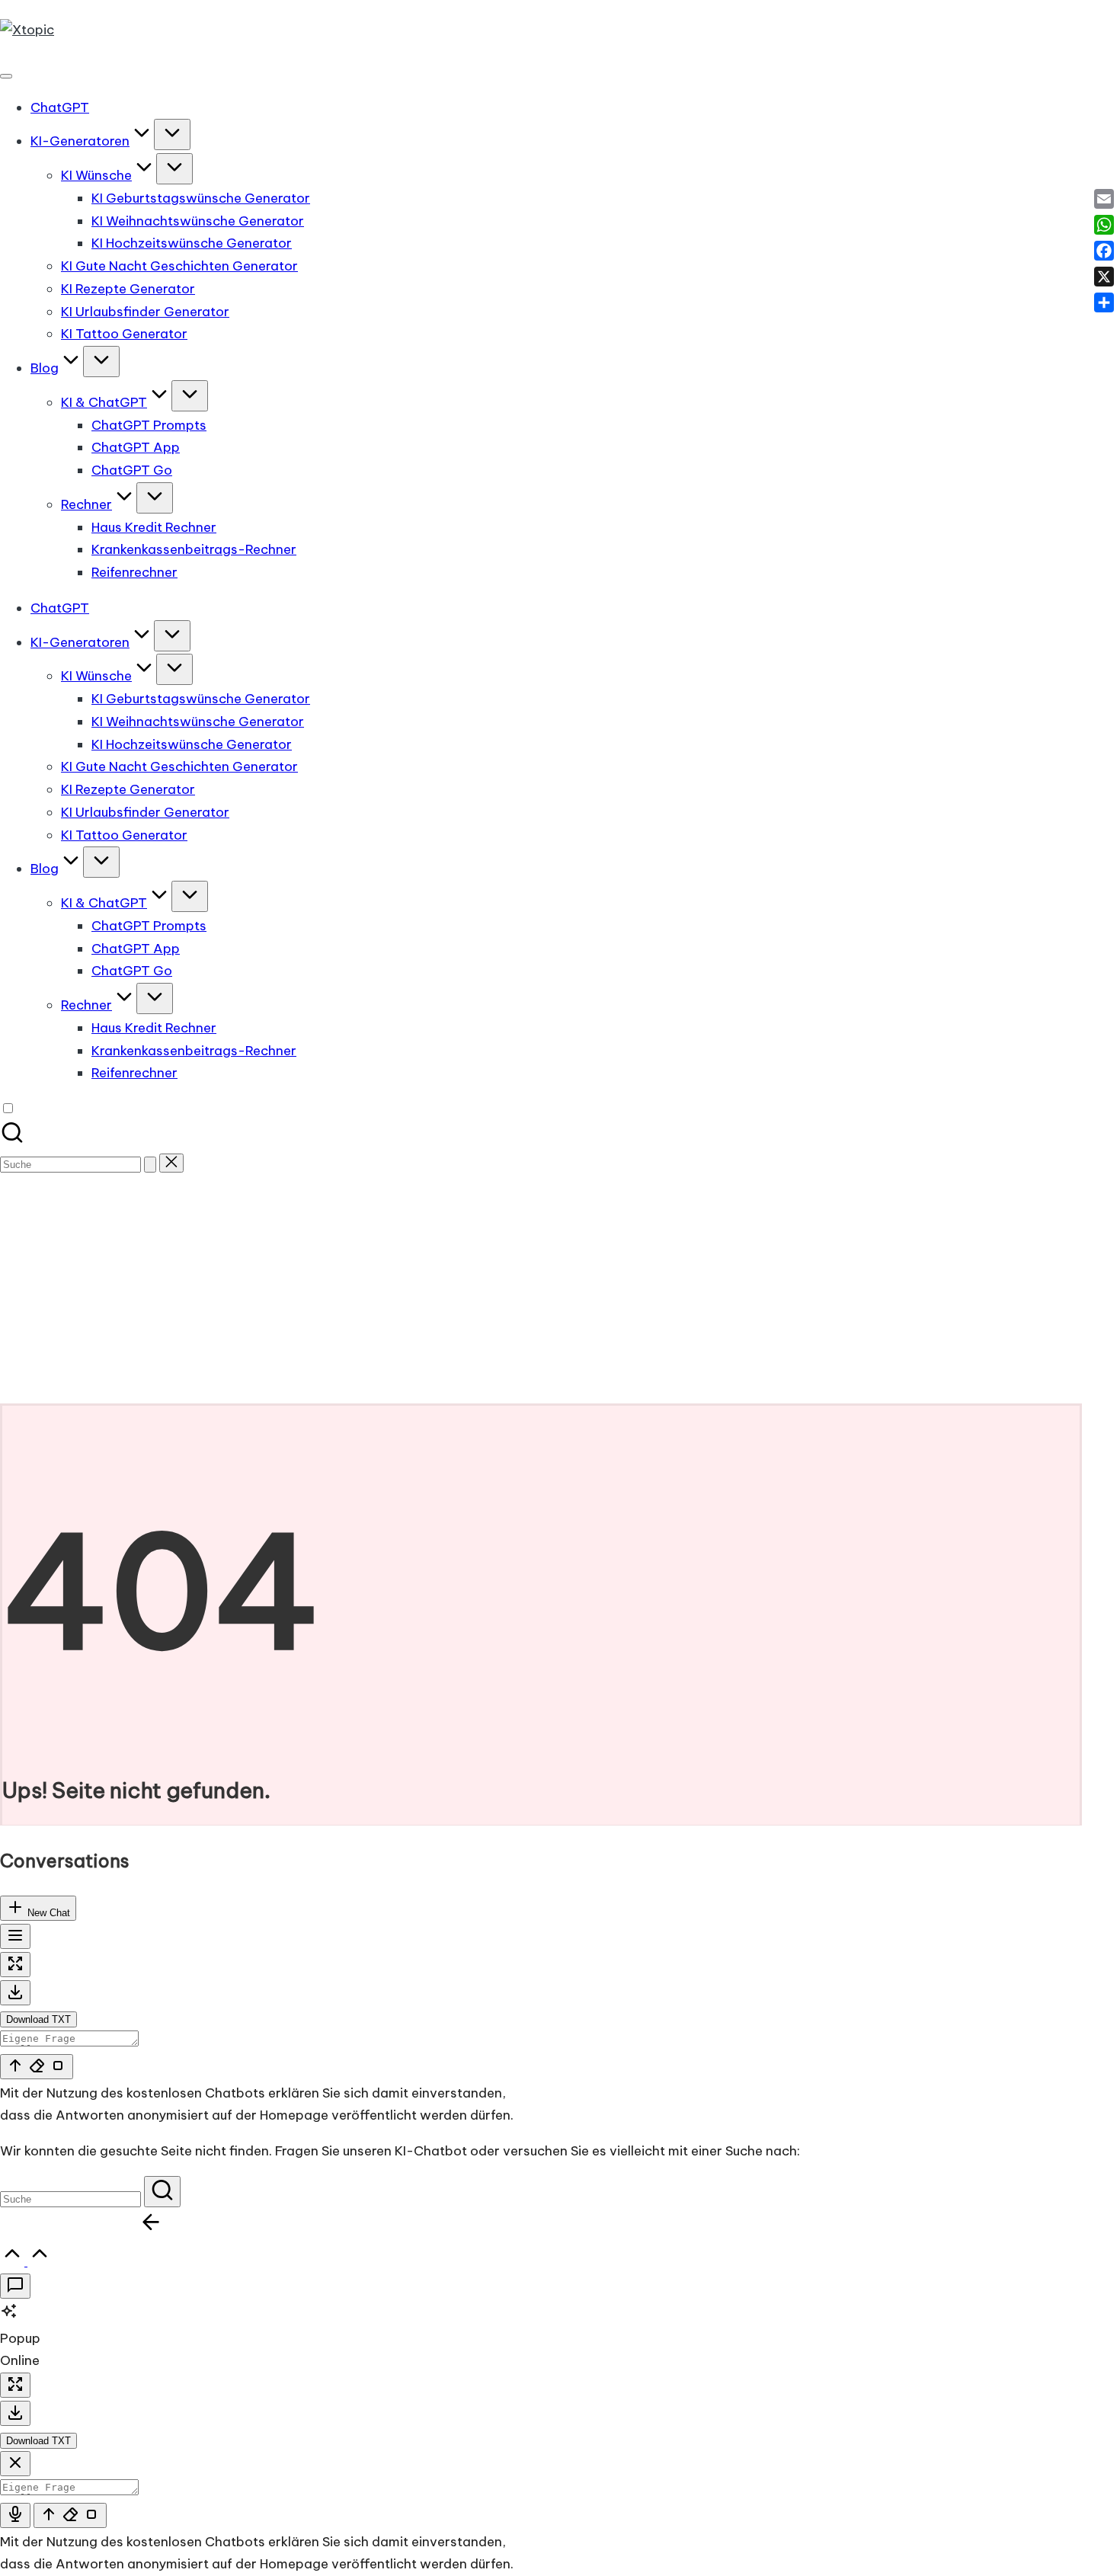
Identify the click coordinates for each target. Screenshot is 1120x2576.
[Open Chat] (15, 2286)
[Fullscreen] (15, 1965)
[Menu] (6, 76)
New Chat (47, 1913)
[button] (150, 1165)
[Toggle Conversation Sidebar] (15, 1936)
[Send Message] (37, 2067)
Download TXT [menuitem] (38, 2019)
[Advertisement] (560, 1289)
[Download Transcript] (15, 1993)
